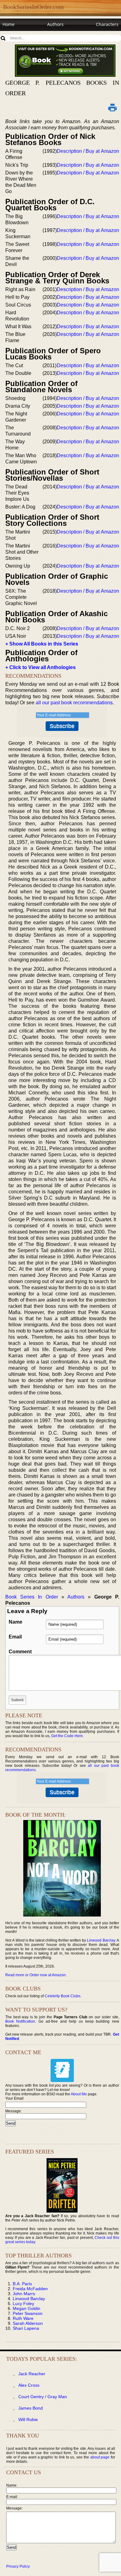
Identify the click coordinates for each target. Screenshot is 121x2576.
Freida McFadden (30, 2289)
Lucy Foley (23, 2303)
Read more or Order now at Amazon (36, 1975)
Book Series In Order (32, 1597)
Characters (107, 24)
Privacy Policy (18, 2566)
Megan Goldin (27, 2308)
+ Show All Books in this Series (42, 644)
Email (15, 1637)
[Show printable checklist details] (113, 107)
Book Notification (20, 2021)
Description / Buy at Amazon (88, 151)
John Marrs (24, 2294)
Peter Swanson (28, 2313)
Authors (55, 24)
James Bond (31, 2408)
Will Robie (28, 2419)
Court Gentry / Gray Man (43, 2397)
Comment (20, 1652)
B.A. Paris (22, 2284)
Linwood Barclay (101, 1940)
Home (9, 24)
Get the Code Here (67, 1736)
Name (16, 1622)
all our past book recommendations (74, 703)
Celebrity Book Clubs (63, 1996)
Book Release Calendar (26, 36)
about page (100, 2457)
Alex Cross (29, 2385)
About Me (79, 2094)
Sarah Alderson (28, 2323)
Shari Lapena (26, 2328)
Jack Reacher (32, 2374)
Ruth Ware (23, 2318)
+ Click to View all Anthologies (40, 667)
